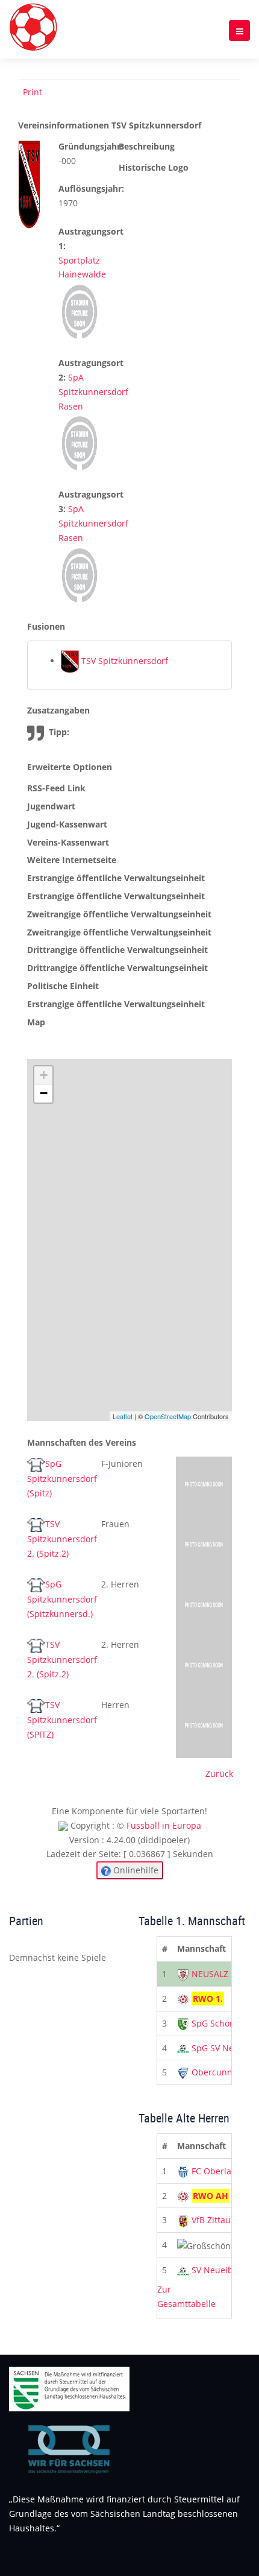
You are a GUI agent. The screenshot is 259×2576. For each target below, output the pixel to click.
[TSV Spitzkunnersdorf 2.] (204, 1546)
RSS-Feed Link (56, 788)
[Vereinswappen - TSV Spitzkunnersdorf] (29, 184)
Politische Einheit (63, 986)
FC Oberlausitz (221, 2171)
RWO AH (211, 2196)
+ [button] (44, 1075)
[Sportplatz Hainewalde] (80, 311)
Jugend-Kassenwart (67, 824)
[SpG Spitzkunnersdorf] (204, 1486)
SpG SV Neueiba (224, 2048)
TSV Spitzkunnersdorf (123, 661)
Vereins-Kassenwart (68, 842)
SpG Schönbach (223, 2023)
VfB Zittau (211, 2220)
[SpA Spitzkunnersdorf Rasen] (80, 442)
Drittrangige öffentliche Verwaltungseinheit (117, 950)
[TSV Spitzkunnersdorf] (204, 1727)
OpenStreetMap (168, 1416)
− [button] (44, 1093)
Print (33, 92)
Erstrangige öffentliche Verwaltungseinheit (116, 878)
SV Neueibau (217, 2270)
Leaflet (123, 1416)
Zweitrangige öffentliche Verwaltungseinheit (119, 914)
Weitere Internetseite (72, 860)
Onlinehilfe (135, 1870)
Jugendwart (51, 806)
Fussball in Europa (164, 1825)
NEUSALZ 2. (215, 1974)
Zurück (219, 1774)
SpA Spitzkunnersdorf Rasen (93, 392)
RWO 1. (208, 1998)
